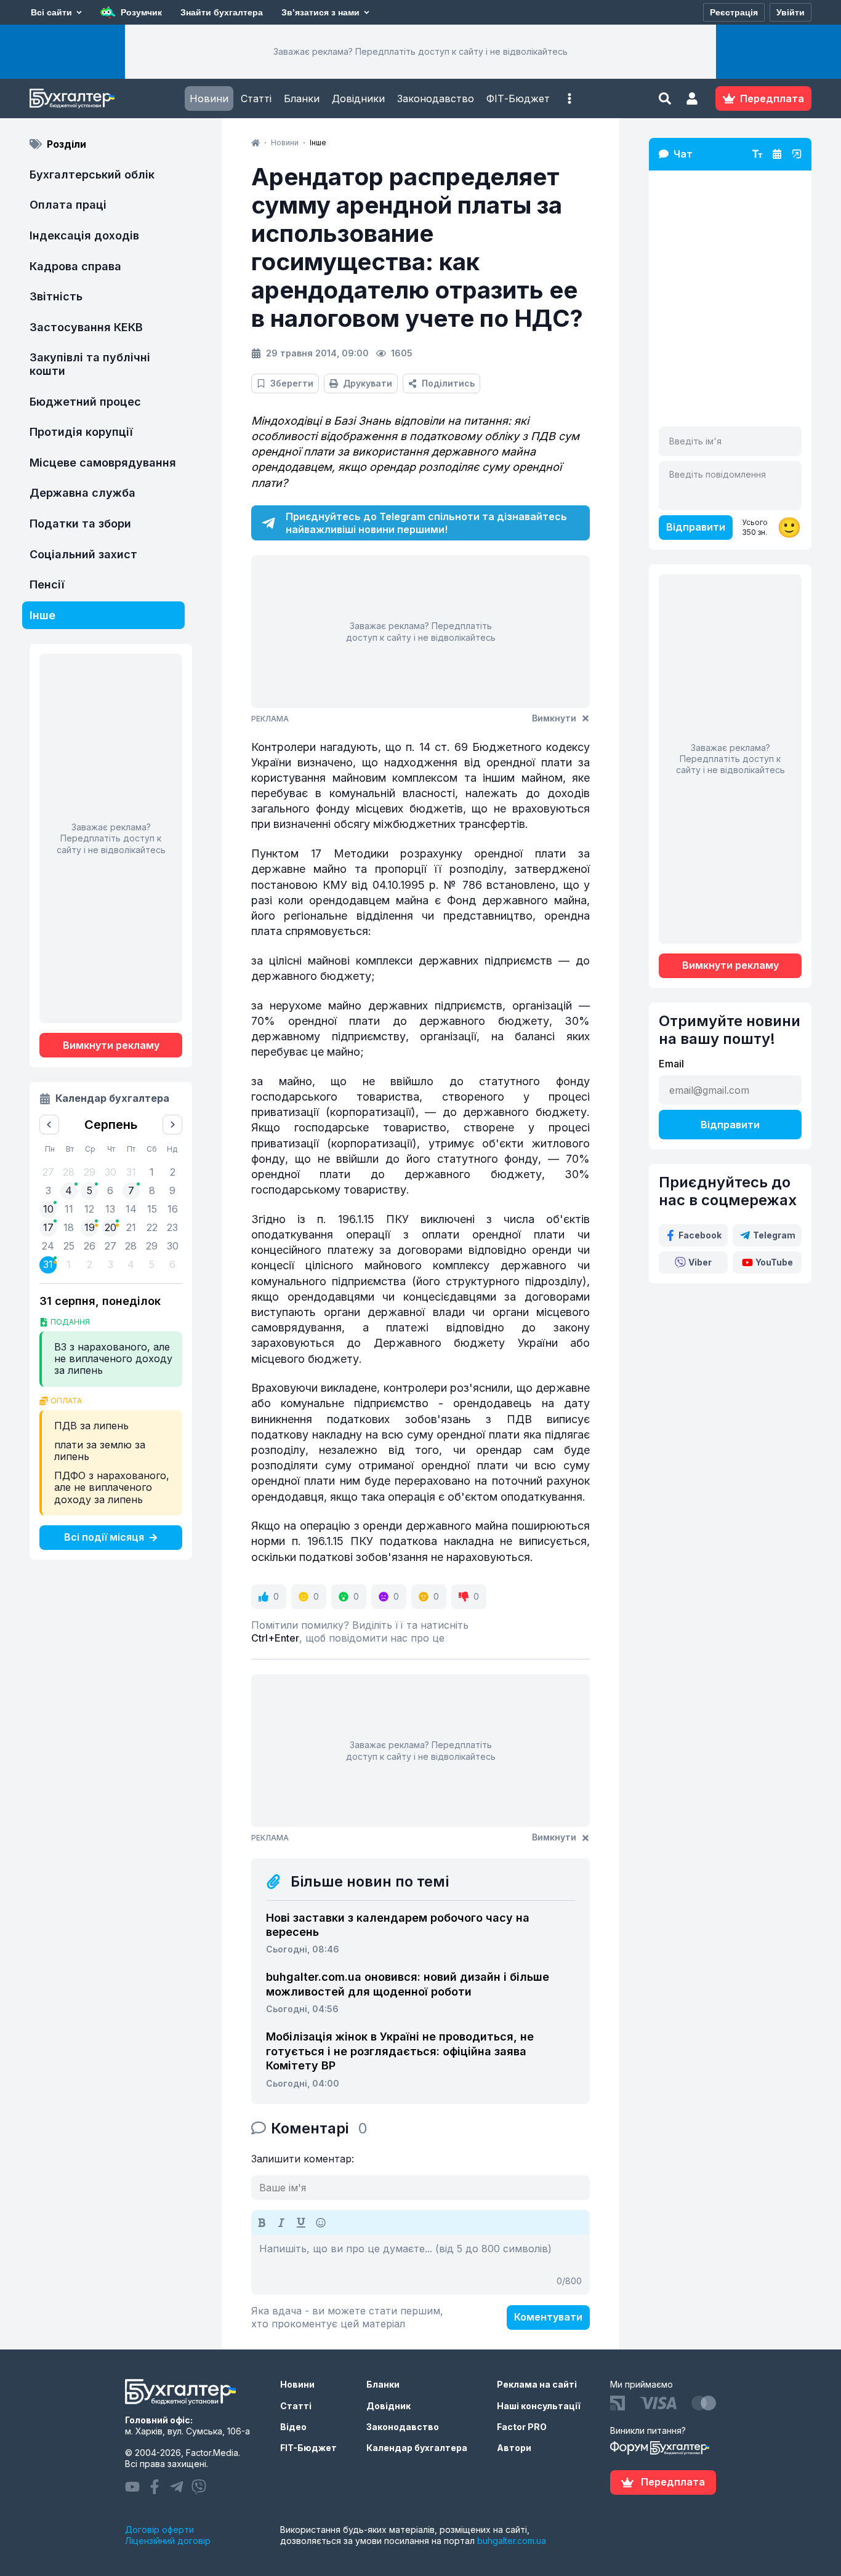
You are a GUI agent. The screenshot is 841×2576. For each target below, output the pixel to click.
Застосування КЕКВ (86, 327)
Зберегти (292, 383)
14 (131, 1209)
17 (48, 1227)
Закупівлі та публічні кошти (90, 364)
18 (69, 1227)
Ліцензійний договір (168, 2541)
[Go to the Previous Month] (49, 1125)
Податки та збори (80, 524)
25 (69, 1246)
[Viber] (199, 2487)
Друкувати (368, 383)
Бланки (302, 98)
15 (152, 1209)
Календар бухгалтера (417, 2448)
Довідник (388, 2406)
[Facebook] (155, 2487)
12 (89, 1209)
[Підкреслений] (301, 2223)
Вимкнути (554, 718)
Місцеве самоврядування (103, 463)
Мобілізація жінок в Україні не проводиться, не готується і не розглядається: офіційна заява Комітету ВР (400, 2051)
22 (152, 1227)
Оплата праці (68, 205)
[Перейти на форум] (777, 154)
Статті (256, 98)
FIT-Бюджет (308, 2448)
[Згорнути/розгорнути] (797, 154)
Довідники (358, 98)
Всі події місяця (104, 1537)
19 (90, 1227)
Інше (42, 615)
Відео (293, 2427)
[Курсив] (281, 2223)
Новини (209, 98)
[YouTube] (132, 2487)
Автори (514, 2448)
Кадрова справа (75, 266)
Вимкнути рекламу (111, 1045)
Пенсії (47, 584)
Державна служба (82, 493)
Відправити (696, 527)
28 (131, 1246)
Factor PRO (522, 2427)
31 (48, 1264)
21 (131, 1227)
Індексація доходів (84, 235)
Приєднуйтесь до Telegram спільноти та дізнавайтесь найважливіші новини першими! (426, 523)
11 (69, 1209)
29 (152, 1246)
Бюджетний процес (85, 402)
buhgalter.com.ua (512, 2541)
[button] (569, 98)
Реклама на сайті (537, 2384)
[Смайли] (321, 2223)
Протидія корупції (81, 432)
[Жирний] (262, 2223)
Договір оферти (159, 2530)
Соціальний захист (83, 554)
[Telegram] (177, 2487)
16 (173, 1209)
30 (173, 1246)
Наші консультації (539, 2406)
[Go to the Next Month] (172, 1125)
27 (111, 1246)
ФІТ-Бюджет (518, 98)
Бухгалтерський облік (92, 175)
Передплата (673, 2482)
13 (110, 1209)
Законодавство (436, 98)
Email (671, 1064)
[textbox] (420, 2265)
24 (48, 1246)
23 (172, 1227)
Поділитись (448, 383)
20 (111, 1227)
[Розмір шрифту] (757, 154)
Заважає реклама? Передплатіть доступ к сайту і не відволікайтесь (420, 51)
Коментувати (548, 2317)
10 (48, 1209)
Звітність (56, 296)
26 (90, 1246)
